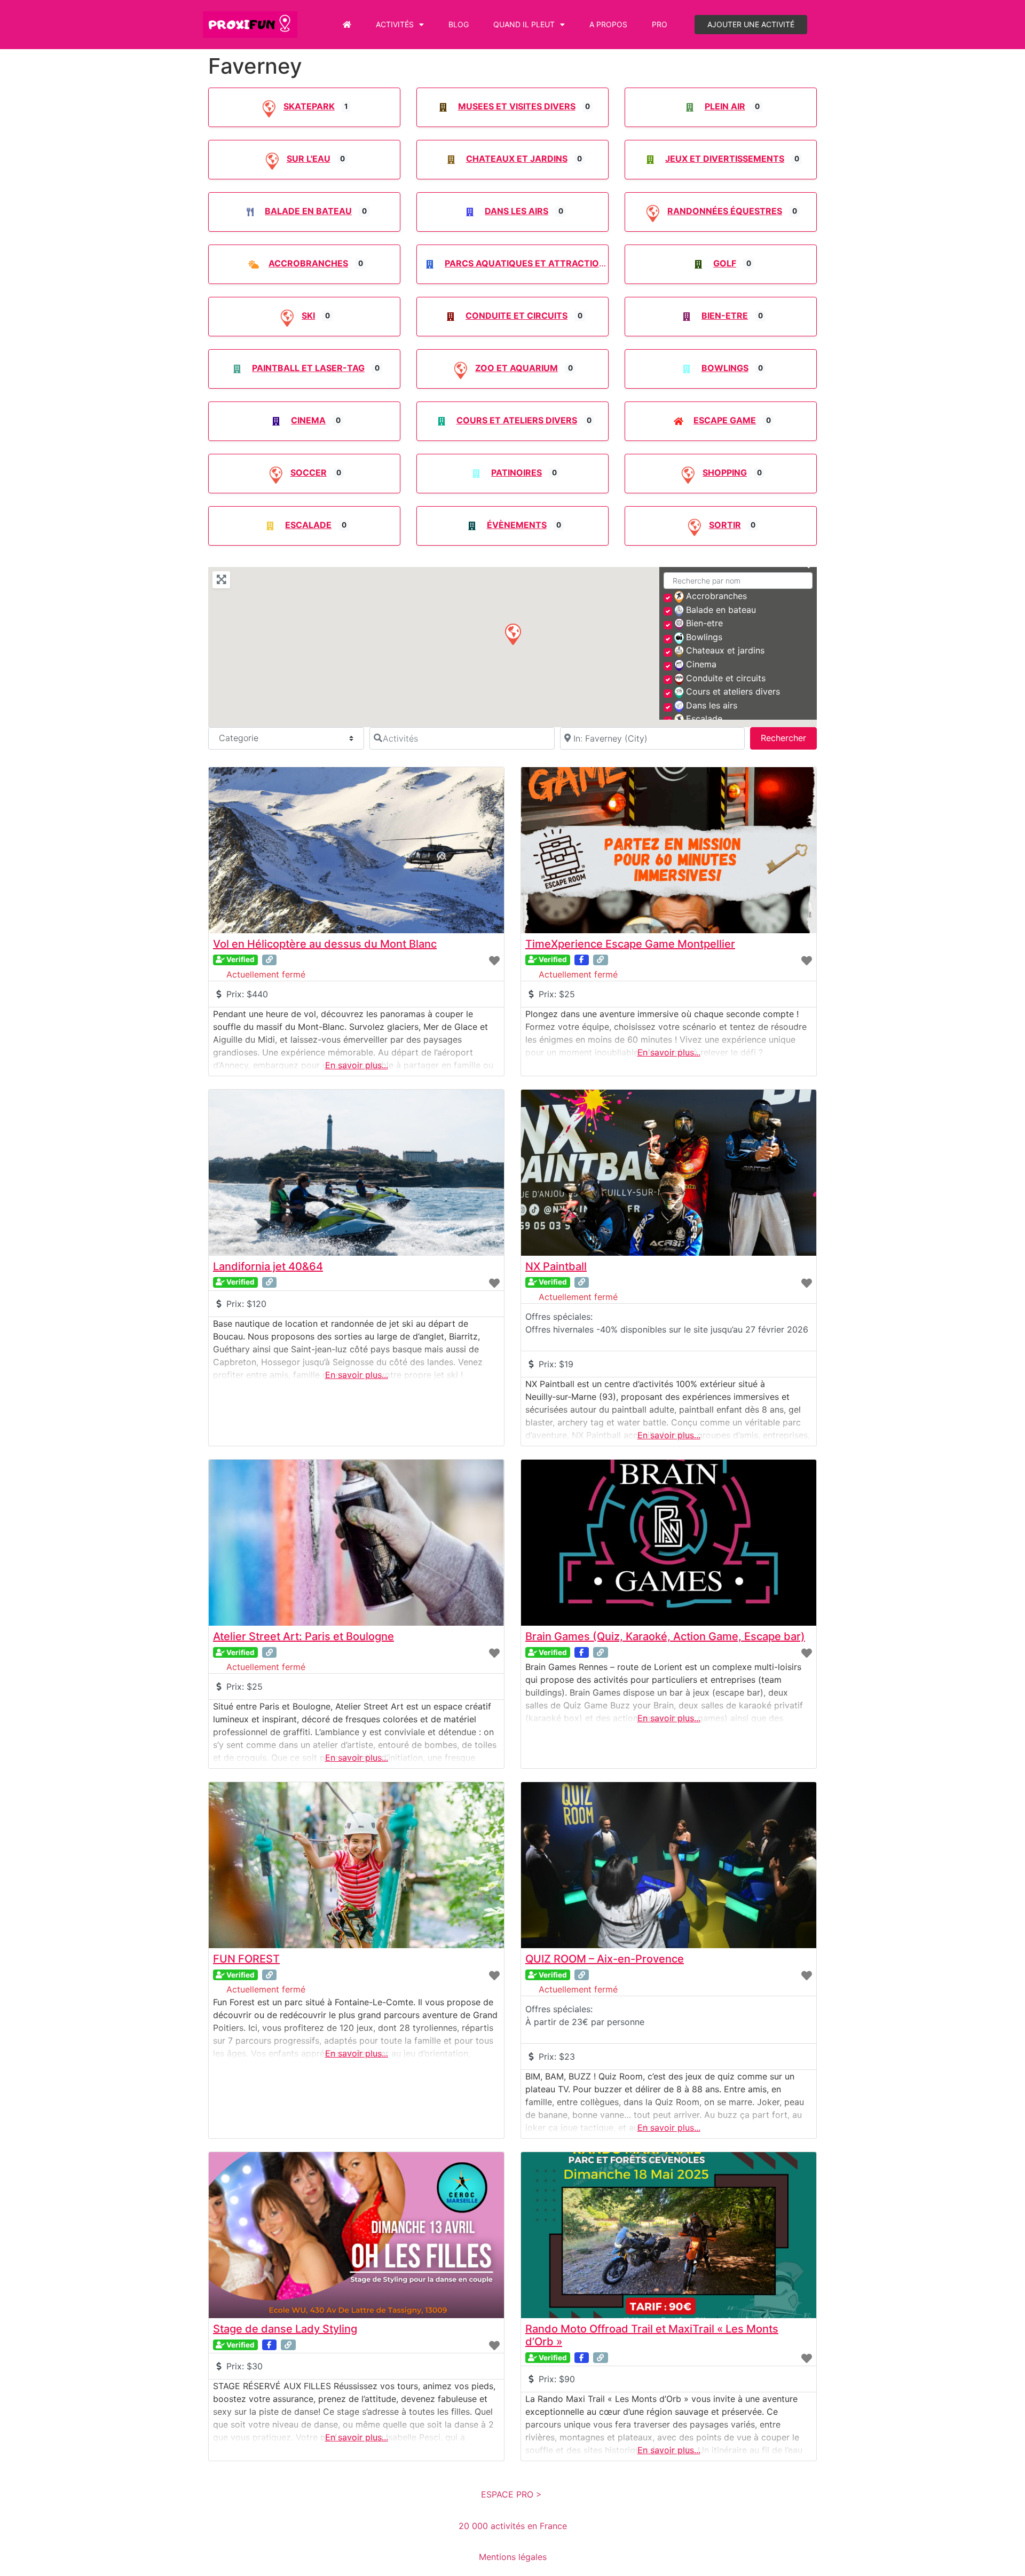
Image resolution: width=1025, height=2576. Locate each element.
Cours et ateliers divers (517, 420)
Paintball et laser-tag (308, 368)
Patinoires (517, 472)
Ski (308, 316)
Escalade (308, 525)
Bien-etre (725, 316)
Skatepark (309, 106)
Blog (459, 24)
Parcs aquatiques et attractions (528, 263)
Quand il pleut (524, 24)
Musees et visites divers (517, 106)
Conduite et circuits (517, 316)
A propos (608, 24)
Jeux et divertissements (725, 159)
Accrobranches (308, 263)
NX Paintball (556, 1266)
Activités (395, 24)
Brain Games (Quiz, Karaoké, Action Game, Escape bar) (665, 1636)
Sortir (725, 525)
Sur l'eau (309, 159)
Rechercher (789, 738)
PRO (660, 24)
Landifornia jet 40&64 (268, 1266)
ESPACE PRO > (513, 2494)
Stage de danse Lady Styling (285, 2329)
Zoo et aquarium (517, 368)
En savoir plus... (357, 1065)
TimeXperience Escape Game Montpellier (630, 944)
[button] (512, 634)
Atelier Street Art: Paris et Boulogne (303, 1636)
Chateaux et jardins (517, 159)
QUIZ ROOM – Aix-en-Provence (605, 1959)
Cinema (308, 420)
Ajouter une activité (751, 24)
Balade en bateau (308, 211)
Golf (725, 263)
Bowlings (725, 368)
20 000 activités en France (513, 2526)
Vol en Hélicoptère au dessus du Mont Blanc (325, 944)
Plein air (725, 106)
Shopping (725, 472)
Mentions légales (513, 2557)
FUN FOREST (246, 1959)
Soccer (309, 472)
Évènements (517, 525)
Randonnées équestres (725, 211)
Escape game (725, 420)
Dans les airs (517, 211)
